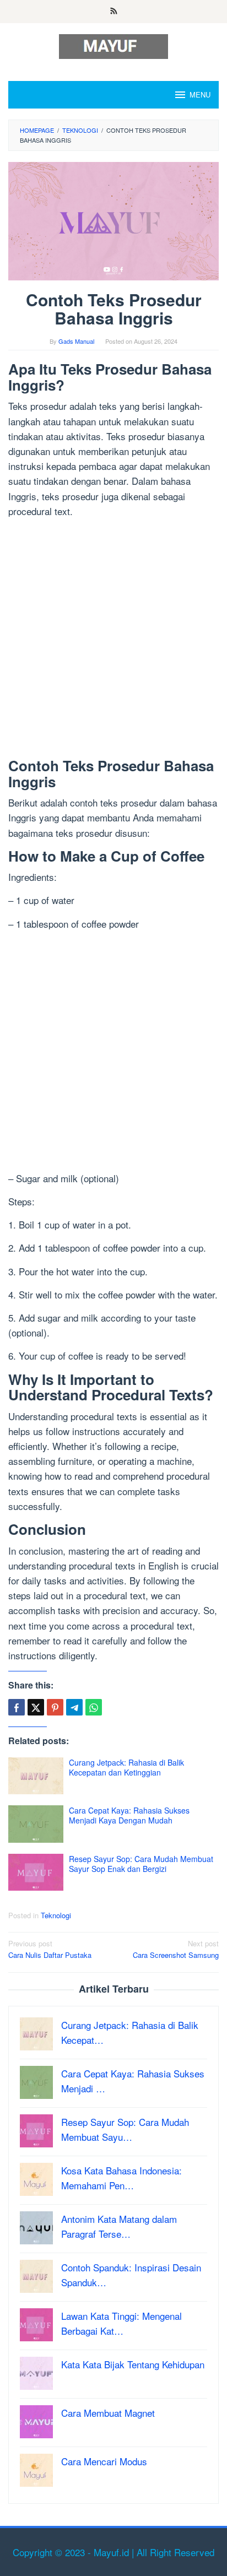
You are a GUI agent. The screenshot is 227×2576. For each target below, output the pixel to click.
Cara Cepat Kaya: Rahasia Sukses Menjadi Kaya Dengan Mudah (129, 1815)
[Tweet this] (36, 1707)
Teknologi (56, 1915)
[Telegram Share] (74, 1707)
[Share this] (17, 1707)
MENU (200, 94)
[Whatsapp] (94, 1707)
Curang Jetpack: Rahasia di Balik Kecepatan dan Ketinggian (126, 1767)
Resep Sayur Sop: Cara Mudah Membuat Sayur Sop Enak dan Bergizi (141, 1864)
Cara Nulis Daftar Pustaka (50, 1949)
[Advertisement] (113, 640)
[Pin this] (55, 1707)
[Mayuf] (113, 45)
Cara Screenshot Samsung (176, 1949)
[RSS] (114, 12)
